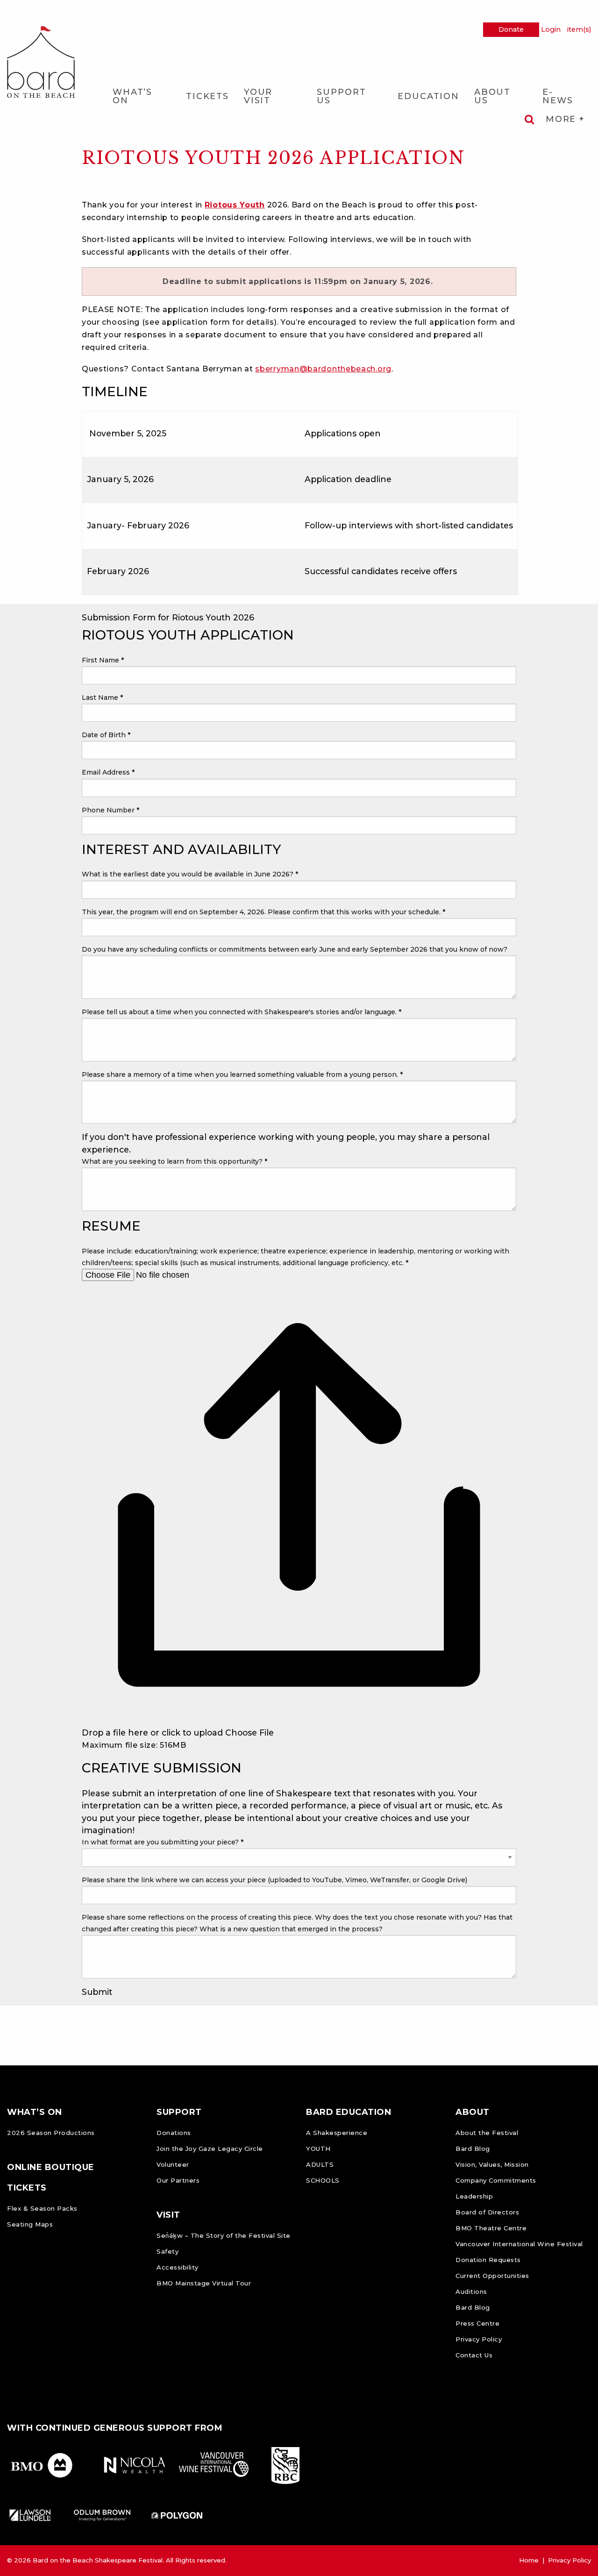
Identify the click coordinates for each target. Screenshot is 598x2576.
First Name (103, 660)
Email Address (108, 772)
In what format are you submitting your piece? (163, 1842)
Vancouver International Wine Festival (519, 2244)
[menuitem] (142, 96)
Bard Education (349, 2112)
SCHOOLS (323, 2180)
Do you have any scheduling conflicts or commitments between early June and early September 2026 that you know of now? (295, 949)
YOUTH (318, 2149)
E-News (558, 96)
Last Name (102, 697)
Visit (168, 2215)
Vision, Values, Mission (492, 2164)
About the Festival (487, 2133)
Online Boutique (51, 2167)
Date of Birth (106, 735)
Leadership (474, 2196)
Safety (167, 2251)
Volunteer (173, 2164)
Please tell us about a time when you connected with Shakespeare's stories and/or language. (242, 1012)
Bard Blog (473, 2149)
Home (529, 2560)
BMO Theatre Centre (491, 2228)
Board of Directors (487, 2212)
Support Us (341, 96)
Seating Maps (30, 2224)
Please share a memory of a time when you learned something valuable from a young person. (242, 1075)
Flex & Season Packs (42, 2208)
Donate (511, 29)
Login (551, 29)
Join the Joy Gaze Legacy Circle (210, 2149)
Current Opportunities (492, 2276)
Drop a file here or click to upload (152, 1733)
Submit (97, 1992)
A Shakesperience (337, 2133)
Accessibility (178, 2267)
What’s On (132, 96)
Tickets (207, 96)
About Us (492, 96)
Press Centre (477, 2323)
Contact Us (474, 2355)
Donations (174, 2133)
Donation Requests (488, 2260)
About (473, 2112)
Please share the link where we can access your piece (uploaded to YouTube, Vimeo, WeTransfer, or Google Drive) (274, 1880)
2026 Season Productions (51, 2133)
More (562, 119)
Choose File (249, 1733)
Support (179, 2112)
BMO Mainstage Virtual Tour (204, 2283)
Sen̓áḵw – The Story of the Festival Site (224, 2235)
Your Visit (258, 96)
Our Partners (178, 2180)
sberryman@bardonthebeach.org (323, 369)
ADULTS (320, 2164)
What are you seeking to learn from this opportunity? (174, 1161)
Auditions (471, 2291)
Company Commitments (496, 2180)
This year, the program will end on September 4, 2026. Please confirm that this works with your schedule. (263, 912)
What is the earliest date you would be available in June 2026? (190, 874)
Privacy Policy (479, 2339)
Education (428, 96)
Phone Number (110, 810)
